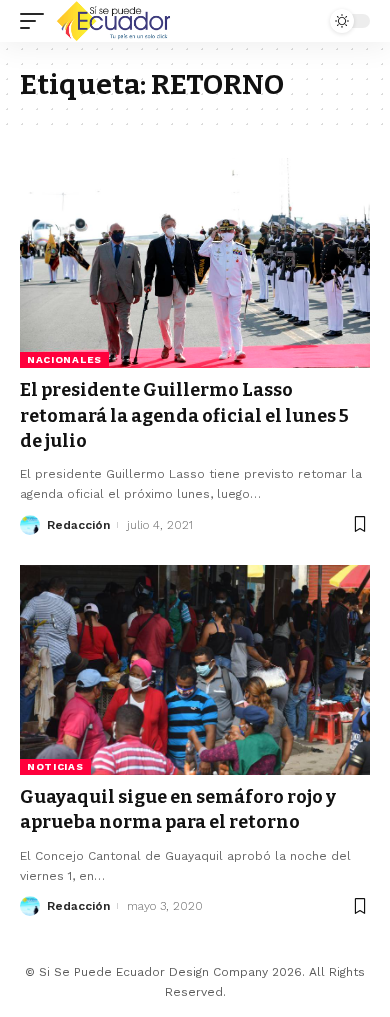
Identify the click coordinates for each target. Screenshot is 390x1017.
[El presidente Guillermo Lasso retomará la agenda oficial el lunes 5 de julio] (195, 263)
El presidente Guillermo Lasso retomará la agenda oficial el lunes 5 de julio (184, 415)
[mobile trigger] (37, 21)
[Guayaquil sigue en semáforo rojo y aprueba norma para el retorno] (195, 670)
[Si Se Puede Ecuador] (113, 21)
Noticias (55, 766)
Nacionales (64, 359)
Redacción (78, 525)
